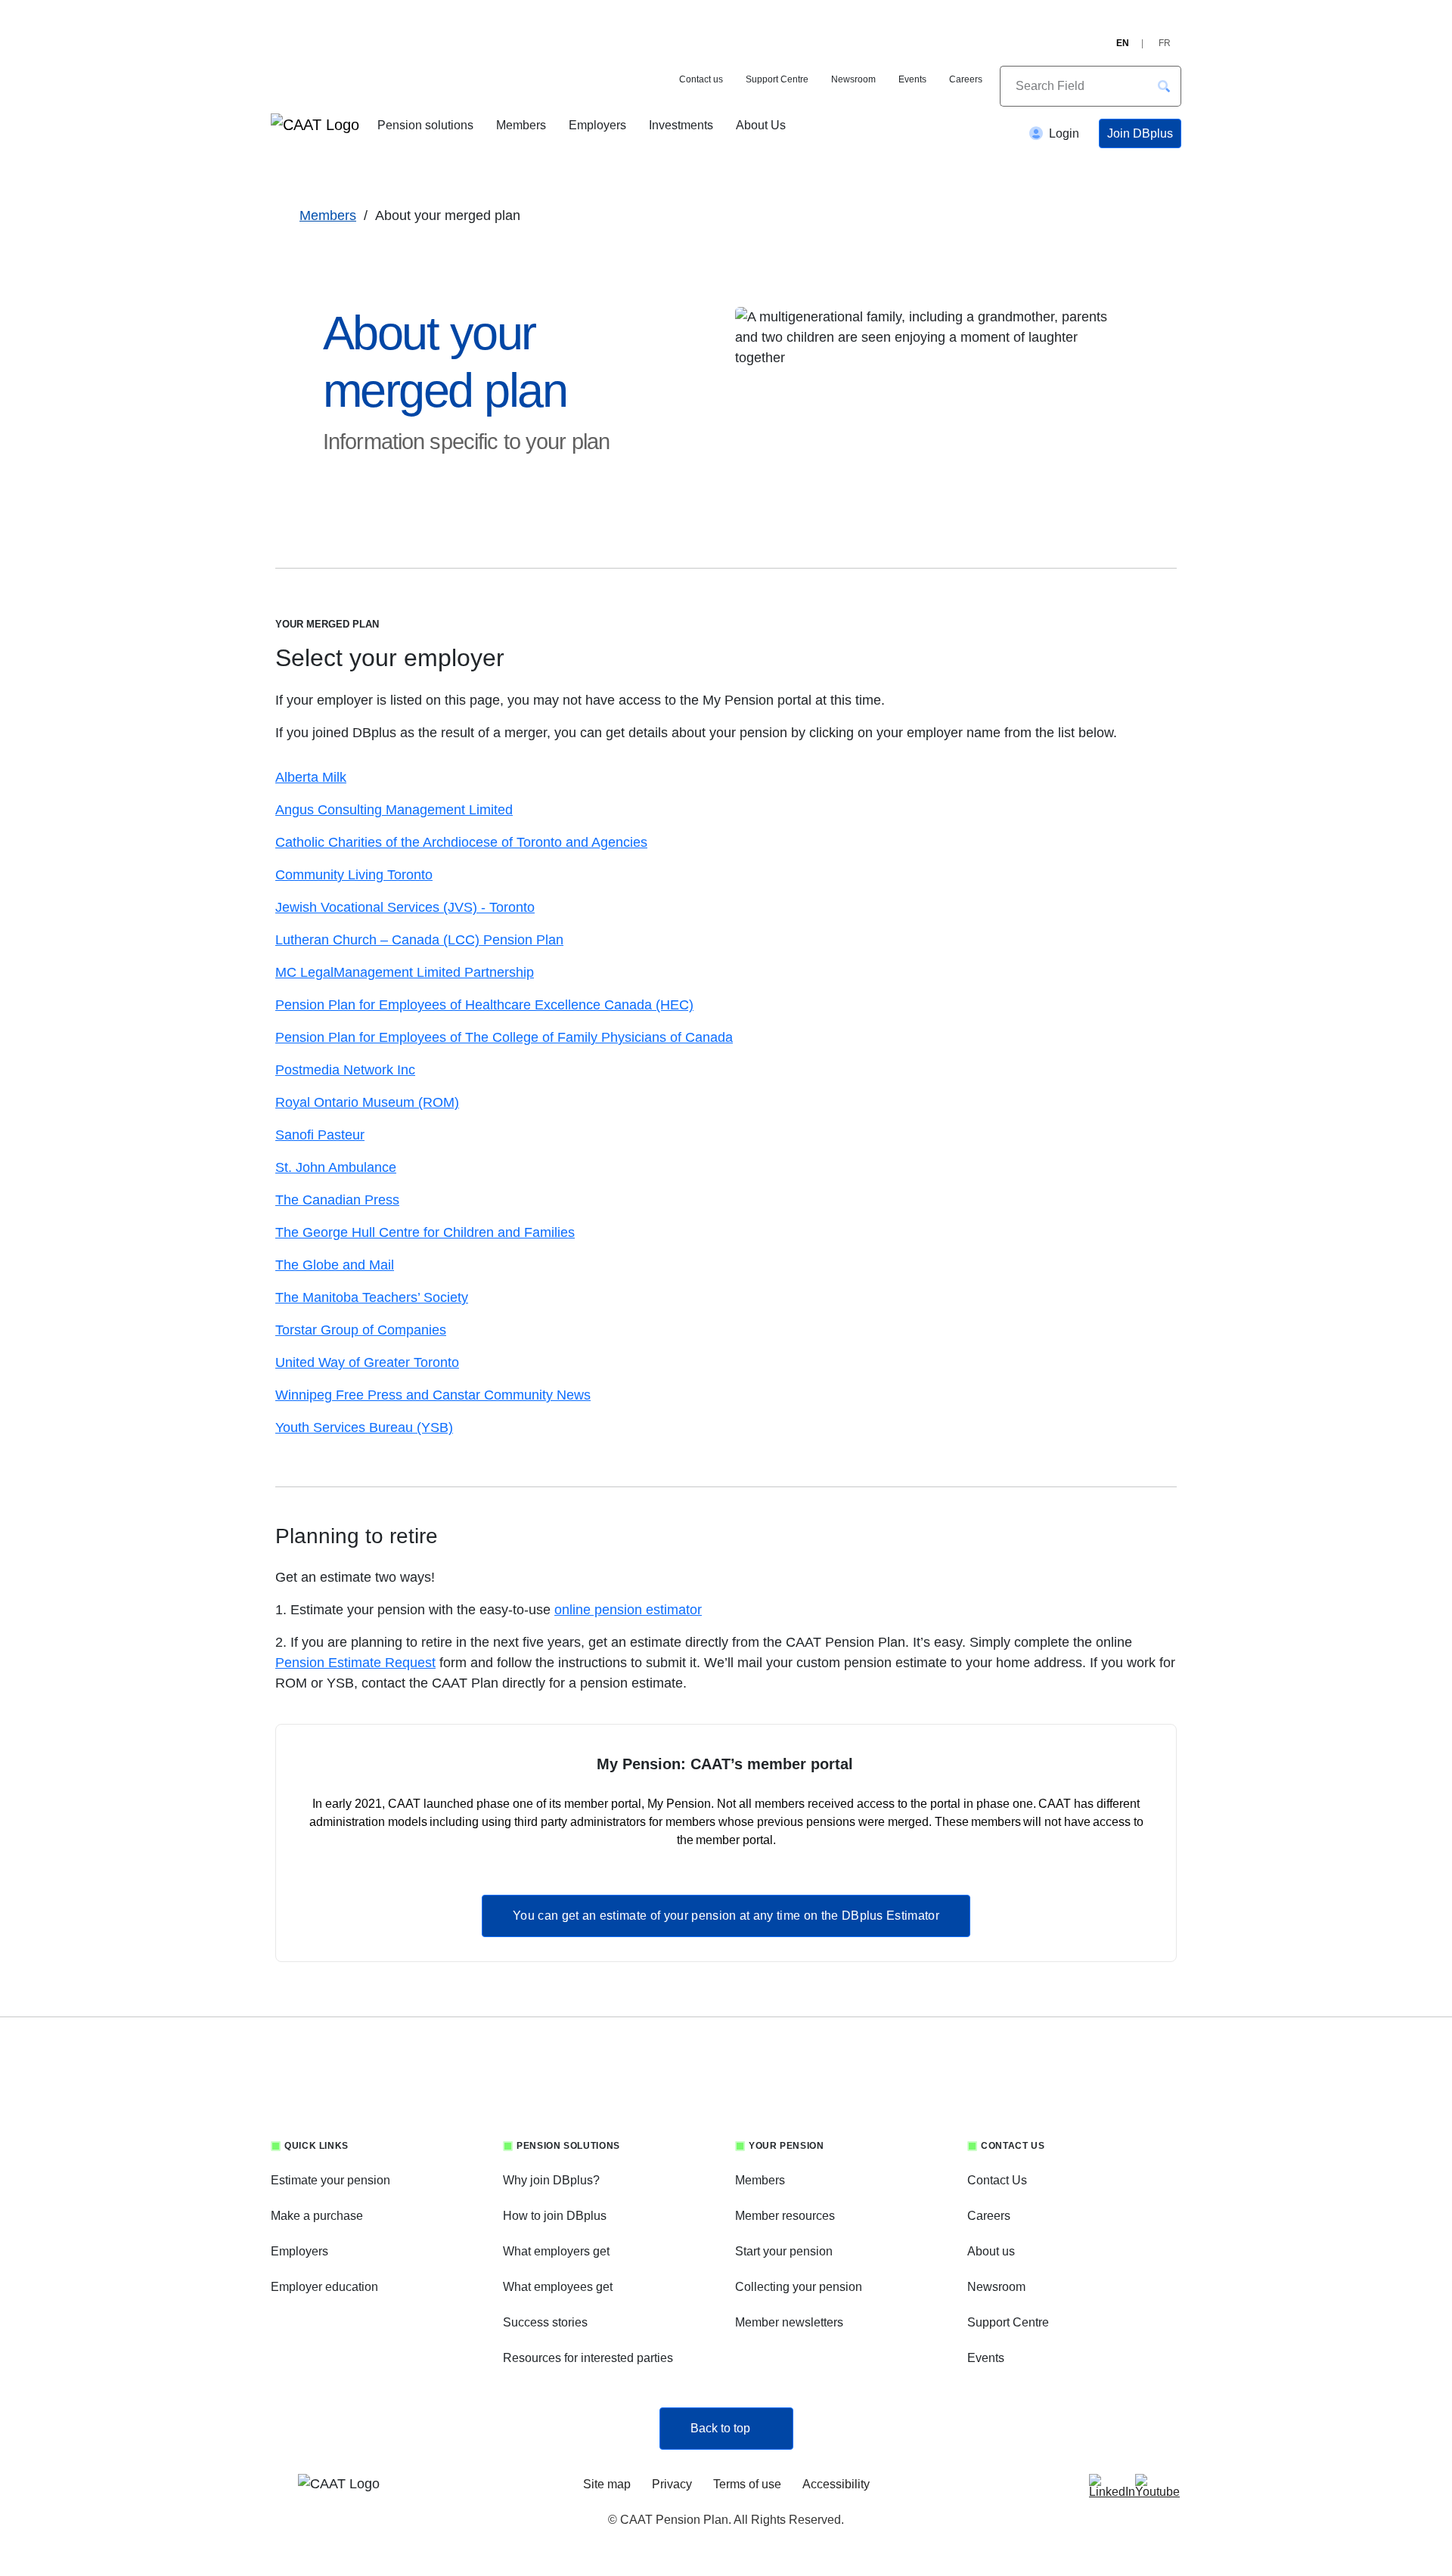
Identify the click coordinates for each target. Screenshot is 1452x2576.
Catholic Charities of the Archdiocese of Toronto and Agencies (461, 842)
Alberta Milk (311, 777)
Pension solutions (425, 125)
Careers (966, 79)
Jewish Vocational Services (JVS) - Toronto (405, 907)
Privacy (672, 2484)
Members (521, 125)
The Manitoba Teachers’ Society (372, 1297)
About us (991, 2251)
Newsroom (853, 79)
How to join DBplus (555, 2216)
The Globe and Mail (335, 1265)
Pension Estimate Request (355, 1663)
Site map (607, 2484)
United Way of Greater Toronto (367, 1362)
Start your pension (784, 2251)
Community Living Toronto (354, 875)
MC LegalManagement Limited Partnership (405, 972)
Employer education (324, 2287)
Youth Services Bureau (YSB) (364, 1427)
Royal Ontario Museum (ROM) (367, 1102)
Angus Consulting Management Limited (394, 810)
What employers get (556, 2251)
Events (912, 79)
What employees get (558, 2287)
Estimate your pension (330, 2180)
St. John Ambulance (336, 1167)
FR (1165, 43)
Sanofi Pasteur (320, 1135)
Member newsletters (789, 2322)
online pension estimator (628, 1610)
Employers (597, 125)
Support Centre (777, 79)
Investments (681, 125)
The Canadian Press (337, 1200)
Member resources (785, 2216)
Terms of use (747, 2484)
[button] (1164, 86)
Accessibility (836, 2484)
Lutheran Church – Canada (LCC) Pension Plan (419, 940)
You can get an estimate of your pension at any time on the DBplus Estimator (726, 1916)
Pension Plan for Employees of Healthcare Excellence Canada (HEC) (484, 1005)
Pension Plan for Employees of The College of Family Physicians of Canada (504, 1037)
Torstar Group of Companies (361, 1330)
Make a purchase (317, 2216)
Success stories (545, 2322)
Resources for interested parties (588, 2358)
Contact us (701, 79)
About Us (761, 125)
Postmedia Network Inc (345, 1070)
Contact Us (997, 2180)
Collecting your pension (799, 2287)
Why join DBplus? (551, 2180)
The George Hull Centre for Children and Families (425, 1232)
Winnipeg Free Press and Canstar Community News (433, 1395)
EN (1123, 43)
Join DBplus (1140, 133)
